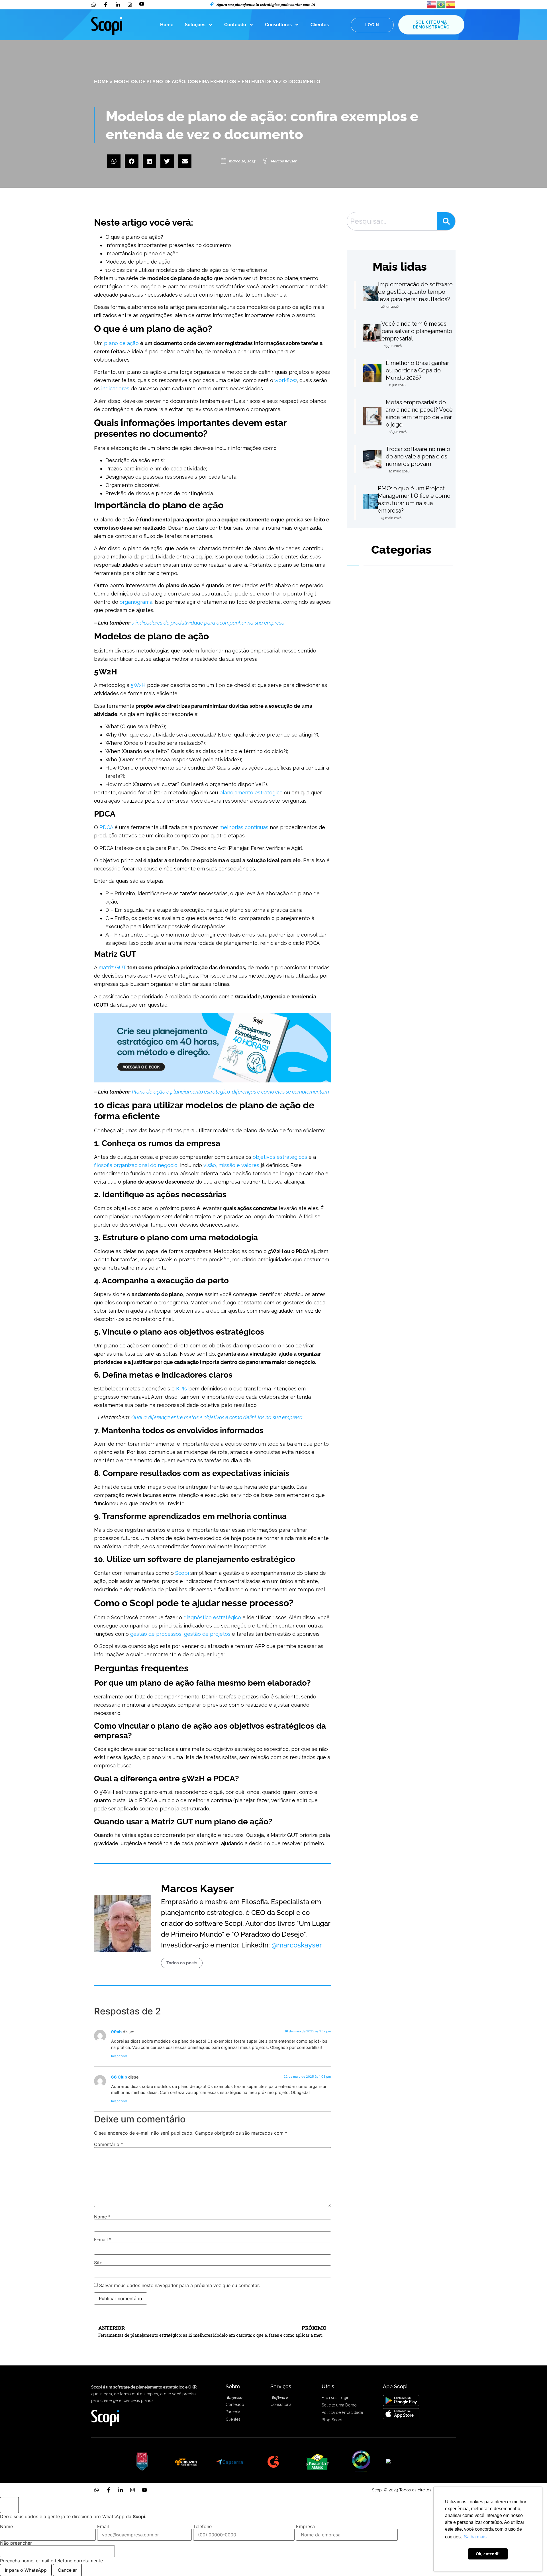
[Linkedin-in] (121, 2490)
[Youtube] (144, 2490)
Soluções (195, 25)
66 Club (119, 2077)
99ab (116, 2032)
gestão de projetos (207, 1634)
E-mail (103, 2240)
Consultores (278, 25)
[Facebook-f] (109, 2490)
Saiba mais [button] (475, 2537)
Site (98, 2263)
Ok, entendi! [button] (488, 2554)
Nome (102, 2217)
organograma (136, 602)
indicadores (115, 388)
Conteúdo (235, 25)
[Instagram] (132, 2490)
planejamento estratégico (251, 793)
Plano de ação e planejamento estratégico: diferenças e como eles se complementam (230, 1092)
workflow (286, 380)
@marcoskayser (297, 1945)
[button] (114, 161)
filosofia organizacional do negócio (136, 1165)
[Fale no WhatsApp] (9, 2505)
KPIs (181, 1389)
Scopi (182, 1573)
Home (167, 25)
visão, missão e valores (231, 1165)
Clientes (320, 25)
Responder (119, 2056)
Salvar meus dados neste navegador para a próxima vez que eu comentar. (179, 2285)
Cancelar (67, 2570)
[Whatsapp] (97, 2490)
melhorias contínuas (244, 827)
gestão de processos (156, 1634)
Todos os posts (182, 1963)
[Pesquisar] (446, 221)
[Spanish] (451, 4)
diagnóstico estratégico (212, 1617)
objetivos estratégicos (280, 1157)
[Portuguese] (441, 4)
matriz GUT (112, 967)
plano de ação (121, 343)
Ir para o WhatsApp (26, 2570)
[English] (432, 4)
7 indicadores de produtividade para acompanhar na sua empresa (208, 623)
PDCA (106, 827)
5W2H (138, 685)
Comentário (109, 2144)
